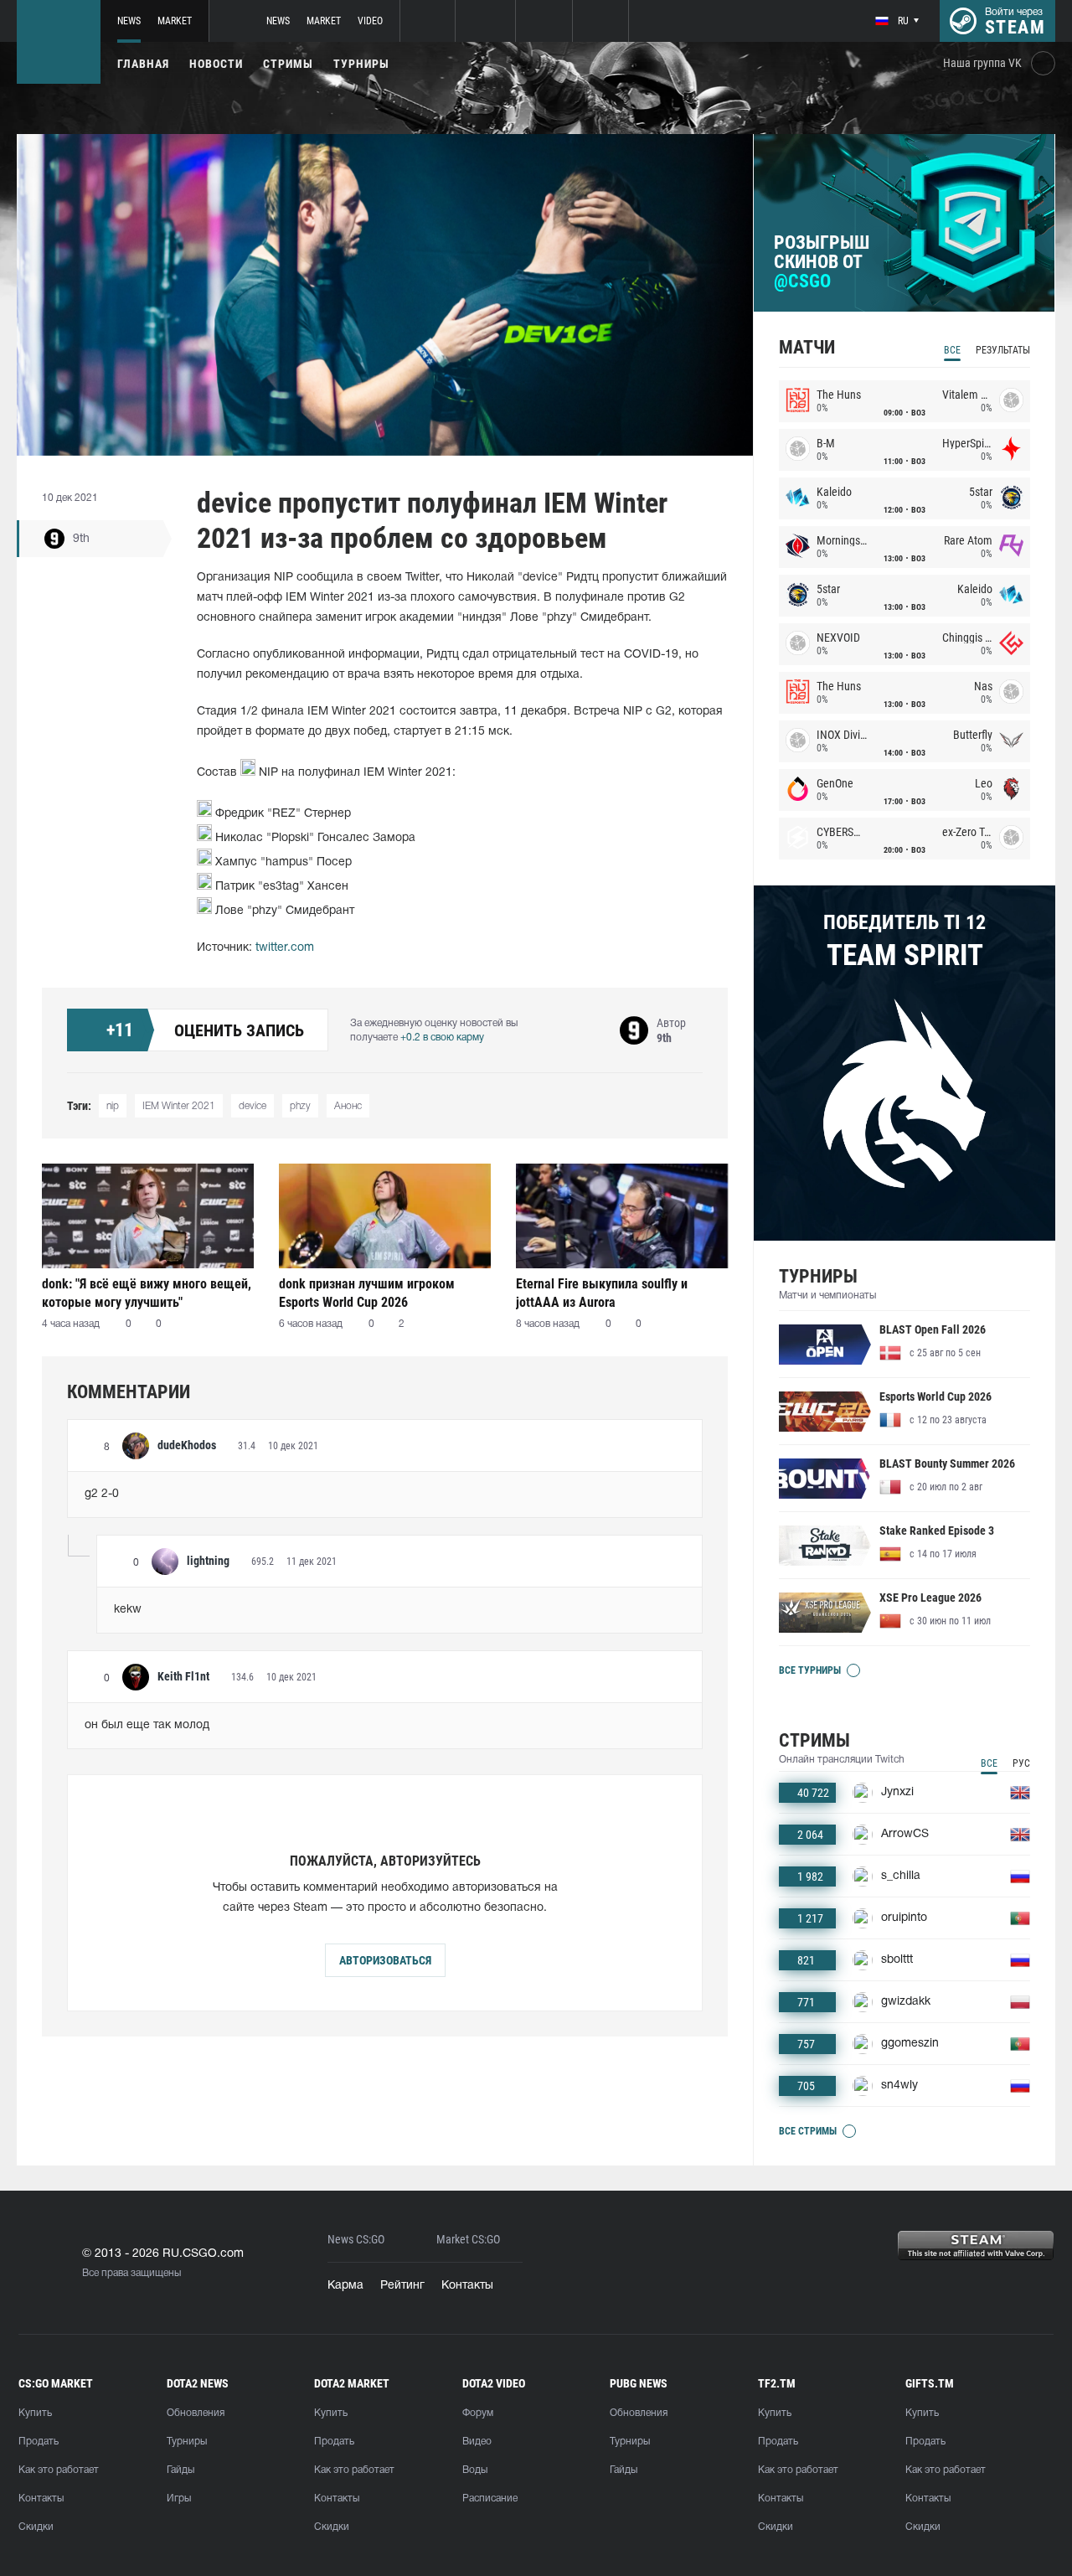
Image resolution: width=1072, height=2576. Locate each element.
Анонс (348, 1106)
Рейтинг (402, 2286)
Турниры (361, 64)
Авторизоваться (385, 1960)
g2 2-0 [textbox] (102, 1494)
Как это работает (59, 2470)
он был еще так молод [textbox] (147, 1725)
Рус (1021, 1763)
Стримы (288, 64)
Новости (216, 64)
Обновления (196, 2413)
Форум (478, 2413)
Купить (35, 2413)
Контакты (467, 2286)
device (253, 1106)
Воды (475, 2470)
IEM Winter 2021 (179, 1106)
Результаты (1003, 350)
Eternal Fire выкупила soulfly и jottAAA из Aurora (602, 1293)
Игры (179, 2499)
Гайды (180, 2470)
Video (370, 21)
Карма (345, 2286)
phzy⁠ (300, 1106)
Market (175, 21)
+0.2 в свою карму (442, 1038)
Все (952, 350)
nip (113, 1106)
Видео (477, 2442)
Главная (143, 64)
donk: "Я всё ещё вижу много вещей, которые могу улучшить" (147, 1293)
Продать (39, 2442)
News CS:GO (356, 2240)
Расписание (490, 2499)
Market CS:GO (468, 2240)
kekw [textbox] (128, 1610)
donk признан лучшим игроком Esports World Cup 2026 (367, 1293)
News (129, 21)
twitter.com (285, 948)
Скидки (36, 2527)
